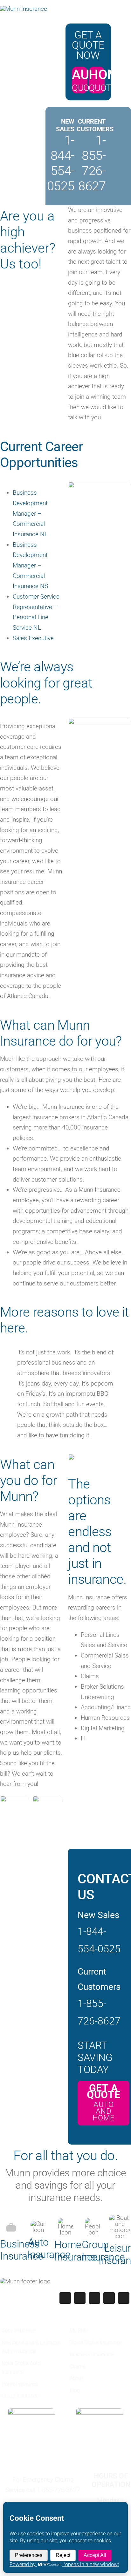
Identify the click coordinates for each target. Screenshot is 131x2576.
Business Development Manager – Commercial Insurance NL (30, 513)
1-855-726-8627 (92, 163)
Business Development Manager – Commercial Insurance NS (30, 566)
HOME (107, 75)
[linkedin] (124, 2298)
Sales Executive (33, 638)
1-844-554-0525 (61, 163)
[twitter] (80, 2298)
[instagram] (94, 2298)
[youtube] (109, 2298)
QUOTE (86, 88)
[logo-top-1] (24, 9)
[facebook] (65, 2298)
